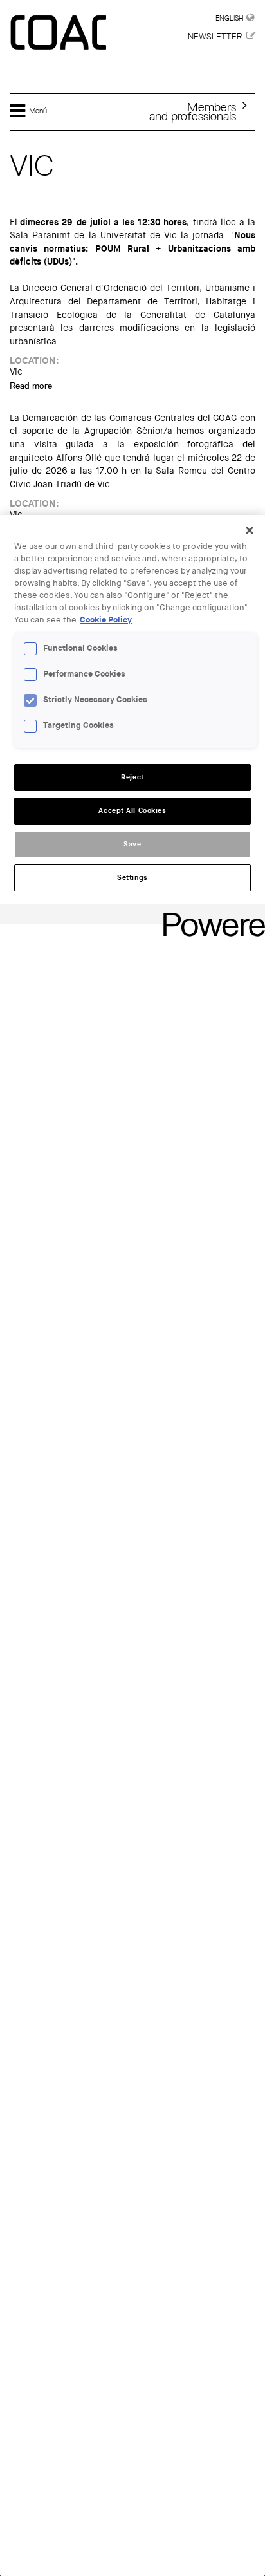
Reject (132, 777)
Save (132, 844)
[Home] (60, 33)
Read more (31, 386)
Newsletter (215, 36)
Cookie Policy (106, 620)
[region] (132, 1545)
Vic (16, 372)
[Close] (250, 530)
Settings (132, 878)
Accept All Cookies (132, 811)
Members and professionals (193, 111)
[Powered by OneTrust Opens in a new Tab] (210, 916)
